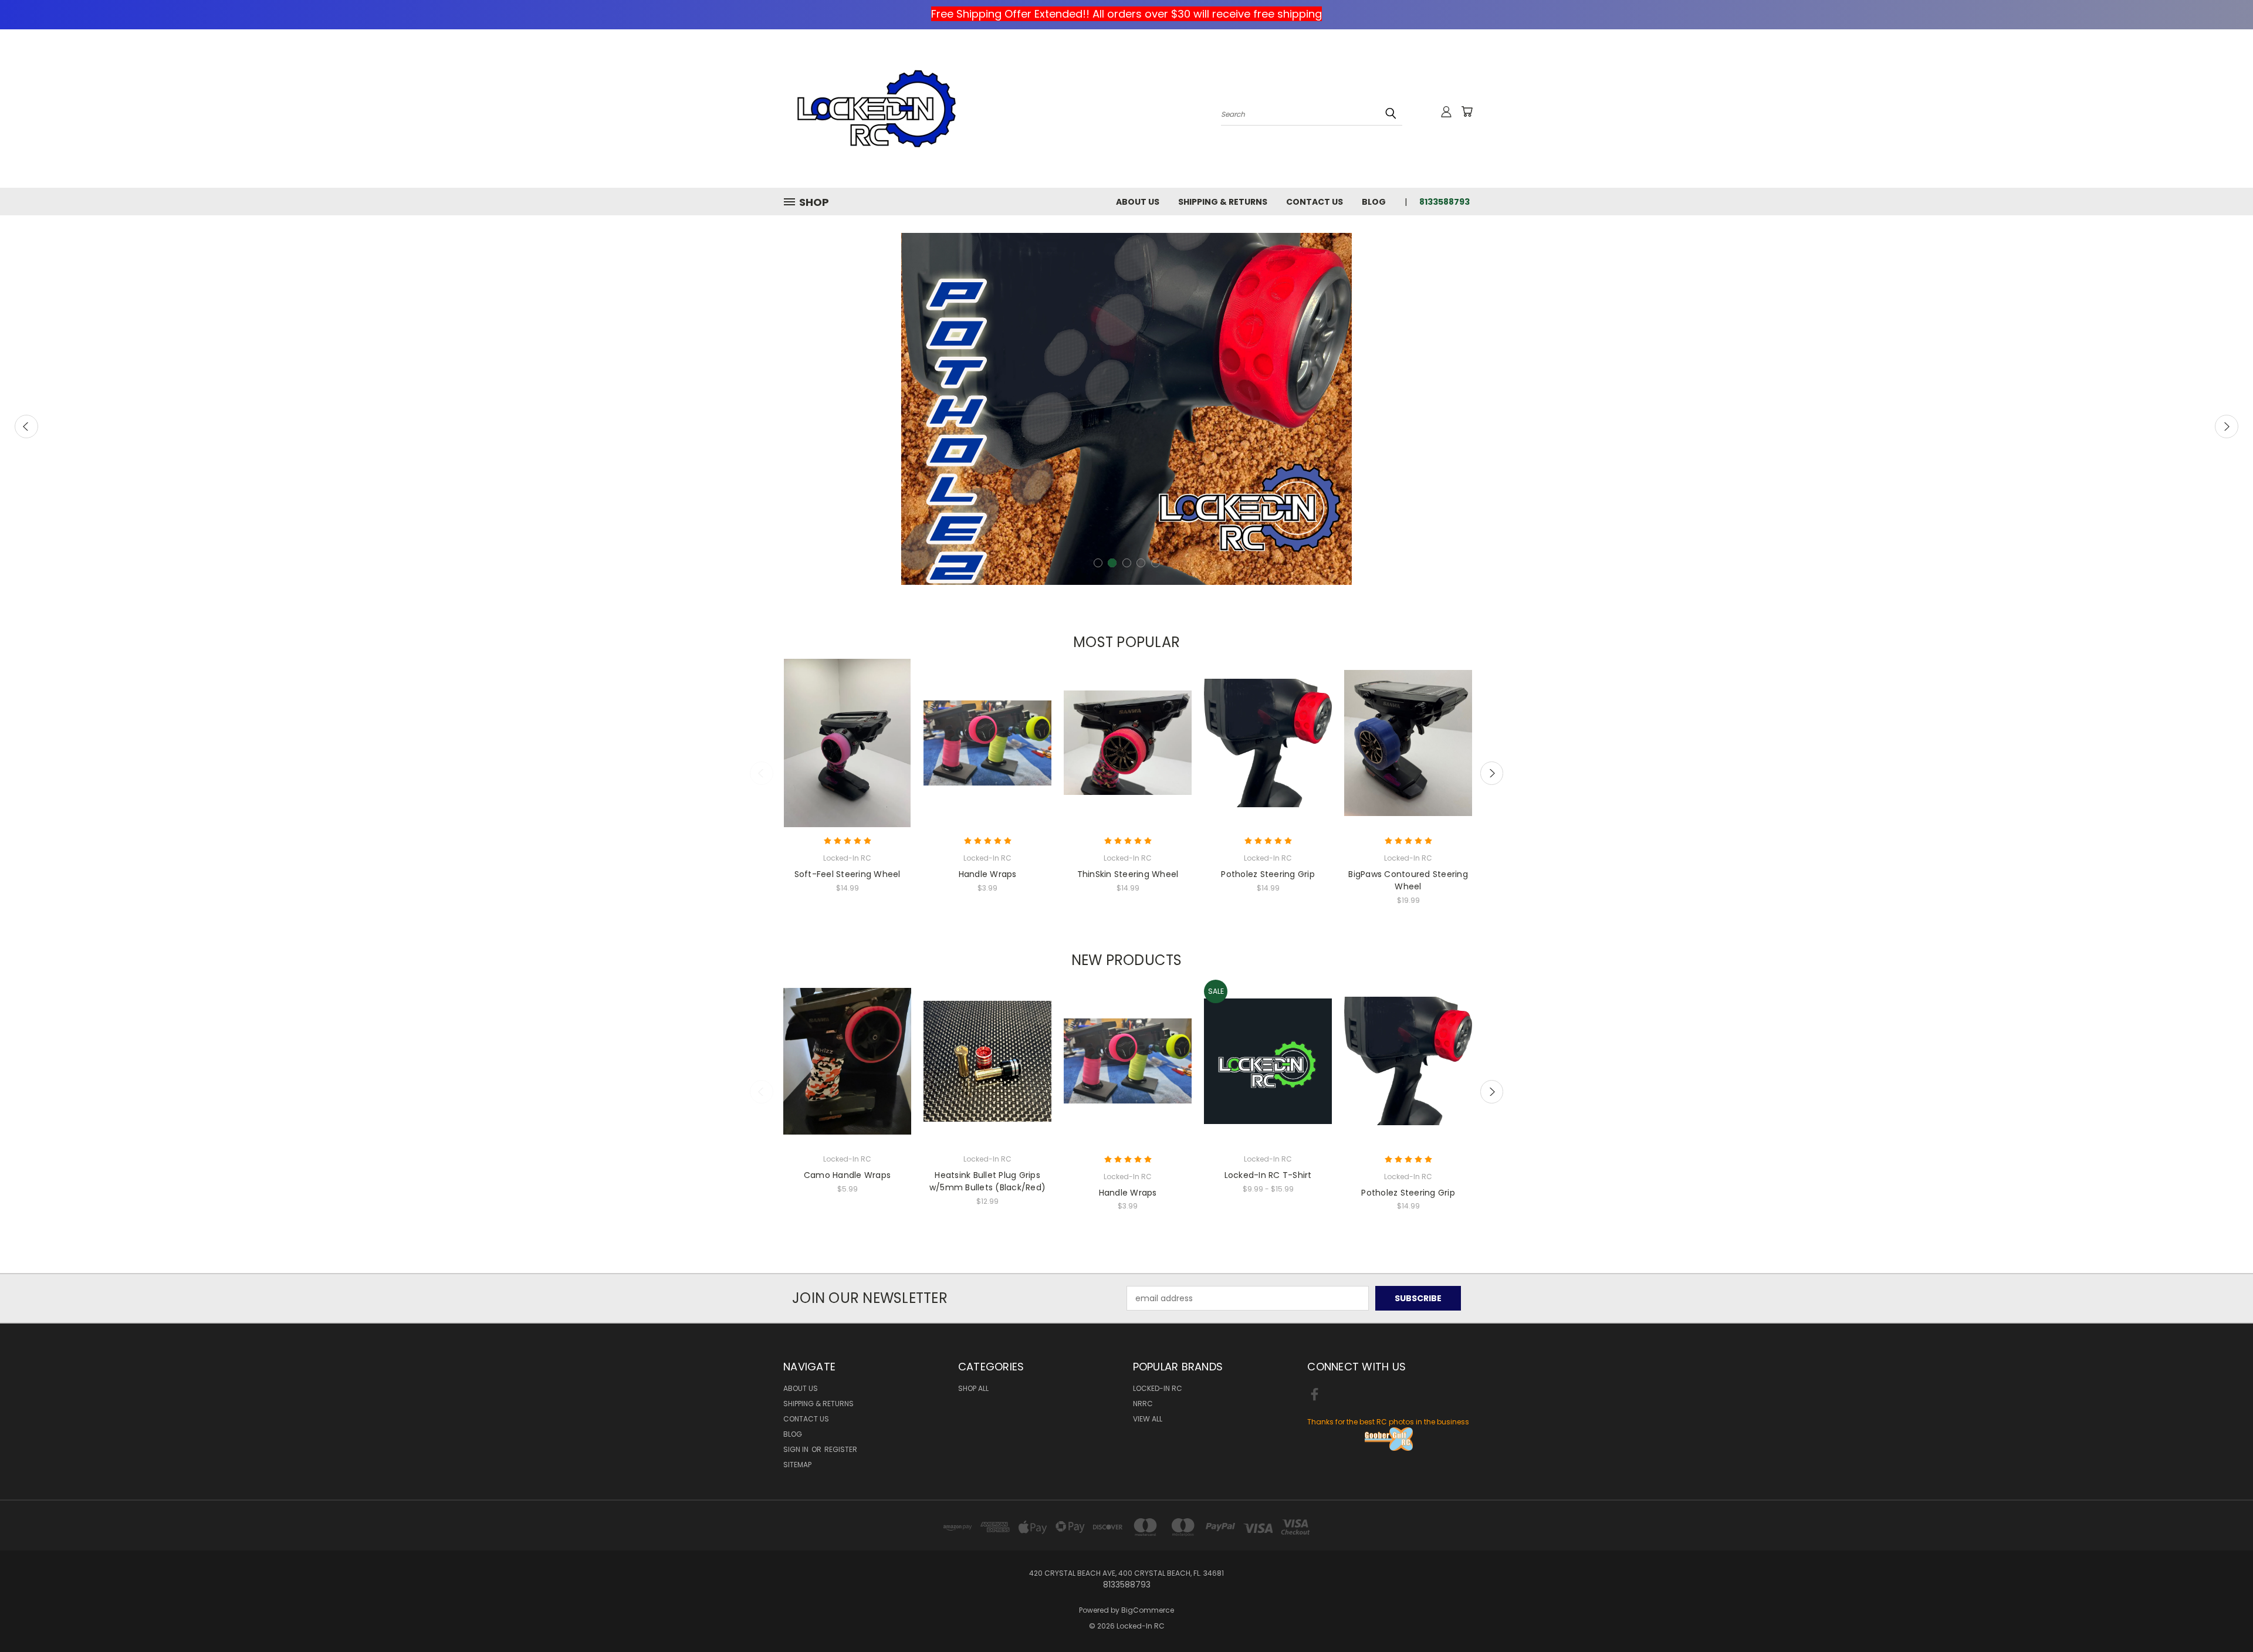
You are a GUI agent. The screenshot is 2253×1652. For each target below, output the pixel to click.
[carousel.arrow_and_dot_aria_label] (1098, 563)
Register (841, 1449)
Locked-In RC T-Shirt (1268, 1175)
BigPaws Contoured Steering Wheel (1408, 880)
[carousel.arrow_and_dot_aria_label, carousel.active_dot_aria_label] (1112, 563)
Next (2227, 426)
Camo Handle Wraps (847, 1175)
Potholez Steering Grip (1268, 874)
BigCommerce (1148, 1610)
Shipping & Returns (1223, 202)
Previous (26, 426)
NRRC (1143, 1404)
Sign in (797, 1449)
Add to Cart (988, 1072)
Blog (1374, 202)
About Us (1138, 202)
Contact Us (1315, 202)
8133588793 (1445, 202)
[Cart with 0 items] (1467, 111)
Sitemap (797, 1465)
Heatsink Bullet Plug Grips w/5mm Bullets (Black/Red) (987, 1181)
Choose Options (848, 754)
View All (1148, 1419)
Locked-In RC (1158, 1388)
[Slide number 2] (1126, 409)
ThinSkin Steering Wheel (1128, 874)
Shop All (973, 1388)
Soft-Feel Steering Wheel (848, 874)
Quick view (847, 732)
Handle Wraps (988, 874)
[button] (1389, 1439)
